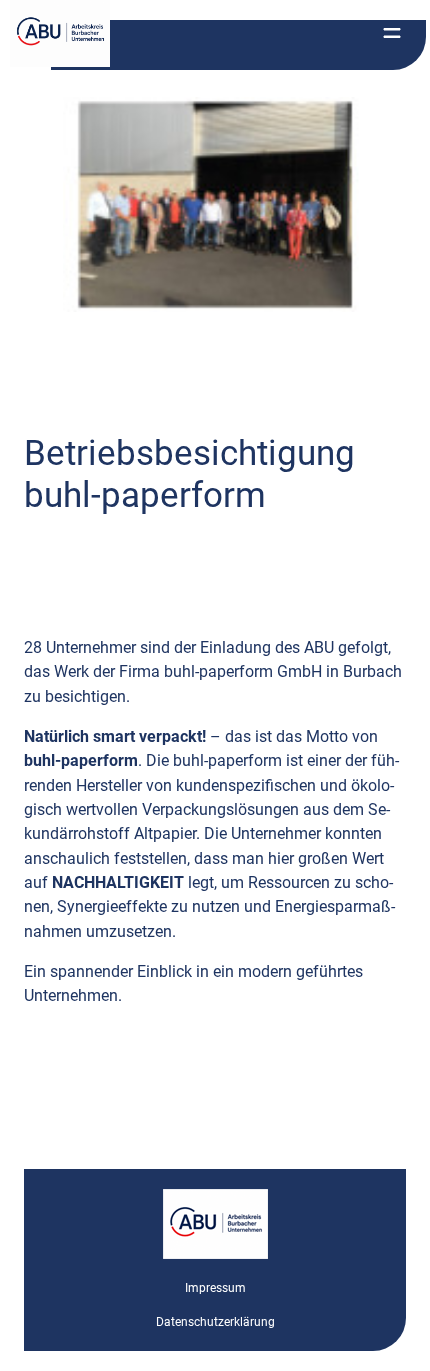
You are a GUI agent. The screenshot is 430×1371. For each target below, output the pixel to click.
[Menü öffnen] (392, 33)
